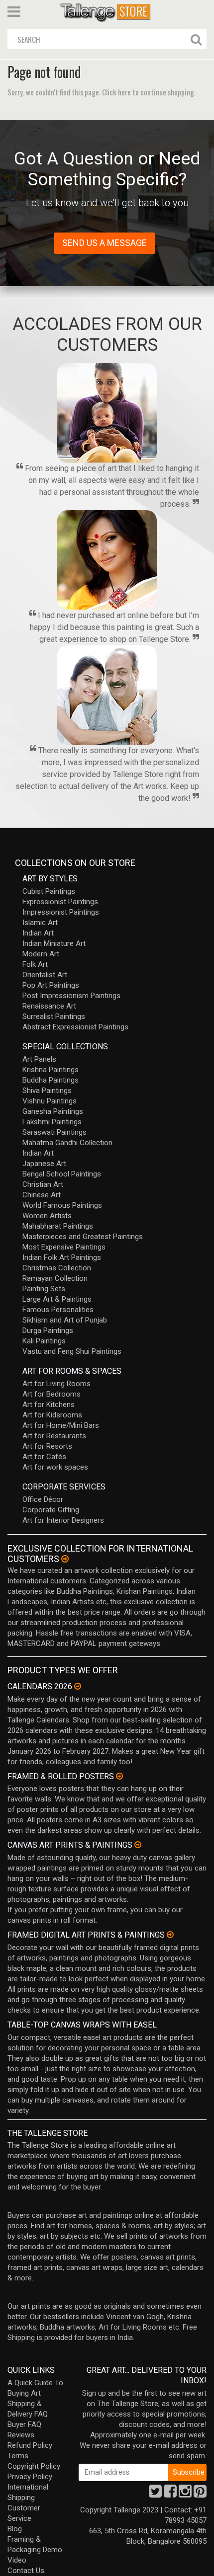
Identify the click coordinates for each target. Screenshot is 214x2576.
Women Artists (47, 1216)
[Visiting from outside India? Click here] (65, 1559)
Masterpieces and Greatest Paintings (83, 1237)
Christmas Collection (57, 1268)
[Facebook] (170, 2494)
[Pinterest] (200, 2494)
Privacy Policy (30, 2477)
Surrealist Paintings (54, 1016)
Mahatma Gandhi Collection (67, 1143)
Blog (15, 2529)
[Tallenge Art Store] (107, 12)
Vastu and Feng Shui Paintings (72, 1351)
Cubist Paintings (49, 891)
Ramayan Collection (55, 1278)
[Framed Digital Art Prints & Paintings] (170, 1935)
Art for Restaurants (54, 1436)
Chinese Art (42, 1195)
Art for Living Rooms (56, 1384)
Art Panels (39, 1059)
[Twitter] (155, 2494)
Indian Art (38, 933)
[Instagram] (185, 2494)
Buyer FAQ (24, 2424)
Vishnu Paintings (50, 1101)
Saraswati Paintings (54, 1132)
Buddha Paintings (51, 1080)
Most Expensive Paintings (64, 1247)
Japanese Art (44, 1164)
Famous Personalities (58, 1310)
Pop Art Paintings (51, 985)
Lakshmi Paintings (52, 1122)
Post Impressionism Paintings (71, 996)
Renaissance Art (49, 1006)
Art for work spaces (55, 1467)
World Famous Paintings (62, 1205)
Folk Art (35, 964)
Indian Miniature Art (54, 943)
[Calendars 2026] (78, 1686)
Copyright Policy (34, 2466)
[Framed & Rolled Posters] (119, 1776)
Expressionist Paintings (60, 902)
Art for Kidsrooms (52, 1415)
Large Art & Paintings (57, 1299)
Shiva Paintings (47, 1091)
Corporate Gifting (51, 1510)
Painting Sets (44, 1289)
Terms (18, 2456)
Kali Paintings (44, 1341)
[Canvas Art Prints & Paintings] (138, 1845)
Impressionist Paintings (61, 912)
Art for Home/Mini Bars (61, 1425)
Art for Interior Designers (63, 1520)
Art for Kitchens (49, 1405)
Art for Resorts (47, 1446)
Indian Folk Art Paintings (62, 1257)
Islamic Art (40, 923)
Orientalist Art (45, 975)
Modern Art (41, 954)
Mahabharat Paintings (58, 1226)
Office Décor (43, 1499)
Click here (116, 92)
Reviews (21, 2435)
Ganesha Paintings (53, 1111)
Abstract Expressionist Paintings (75, 1027)
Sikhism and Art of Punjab (65, 1320)
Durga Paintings (48, 1330)
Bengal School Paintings (62, 1174)
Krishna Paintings (51, 1070)
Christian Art (43, 1184)
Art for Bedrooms (52, 1394)
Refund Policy (30, 2445)
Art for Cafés (44, 1457)
